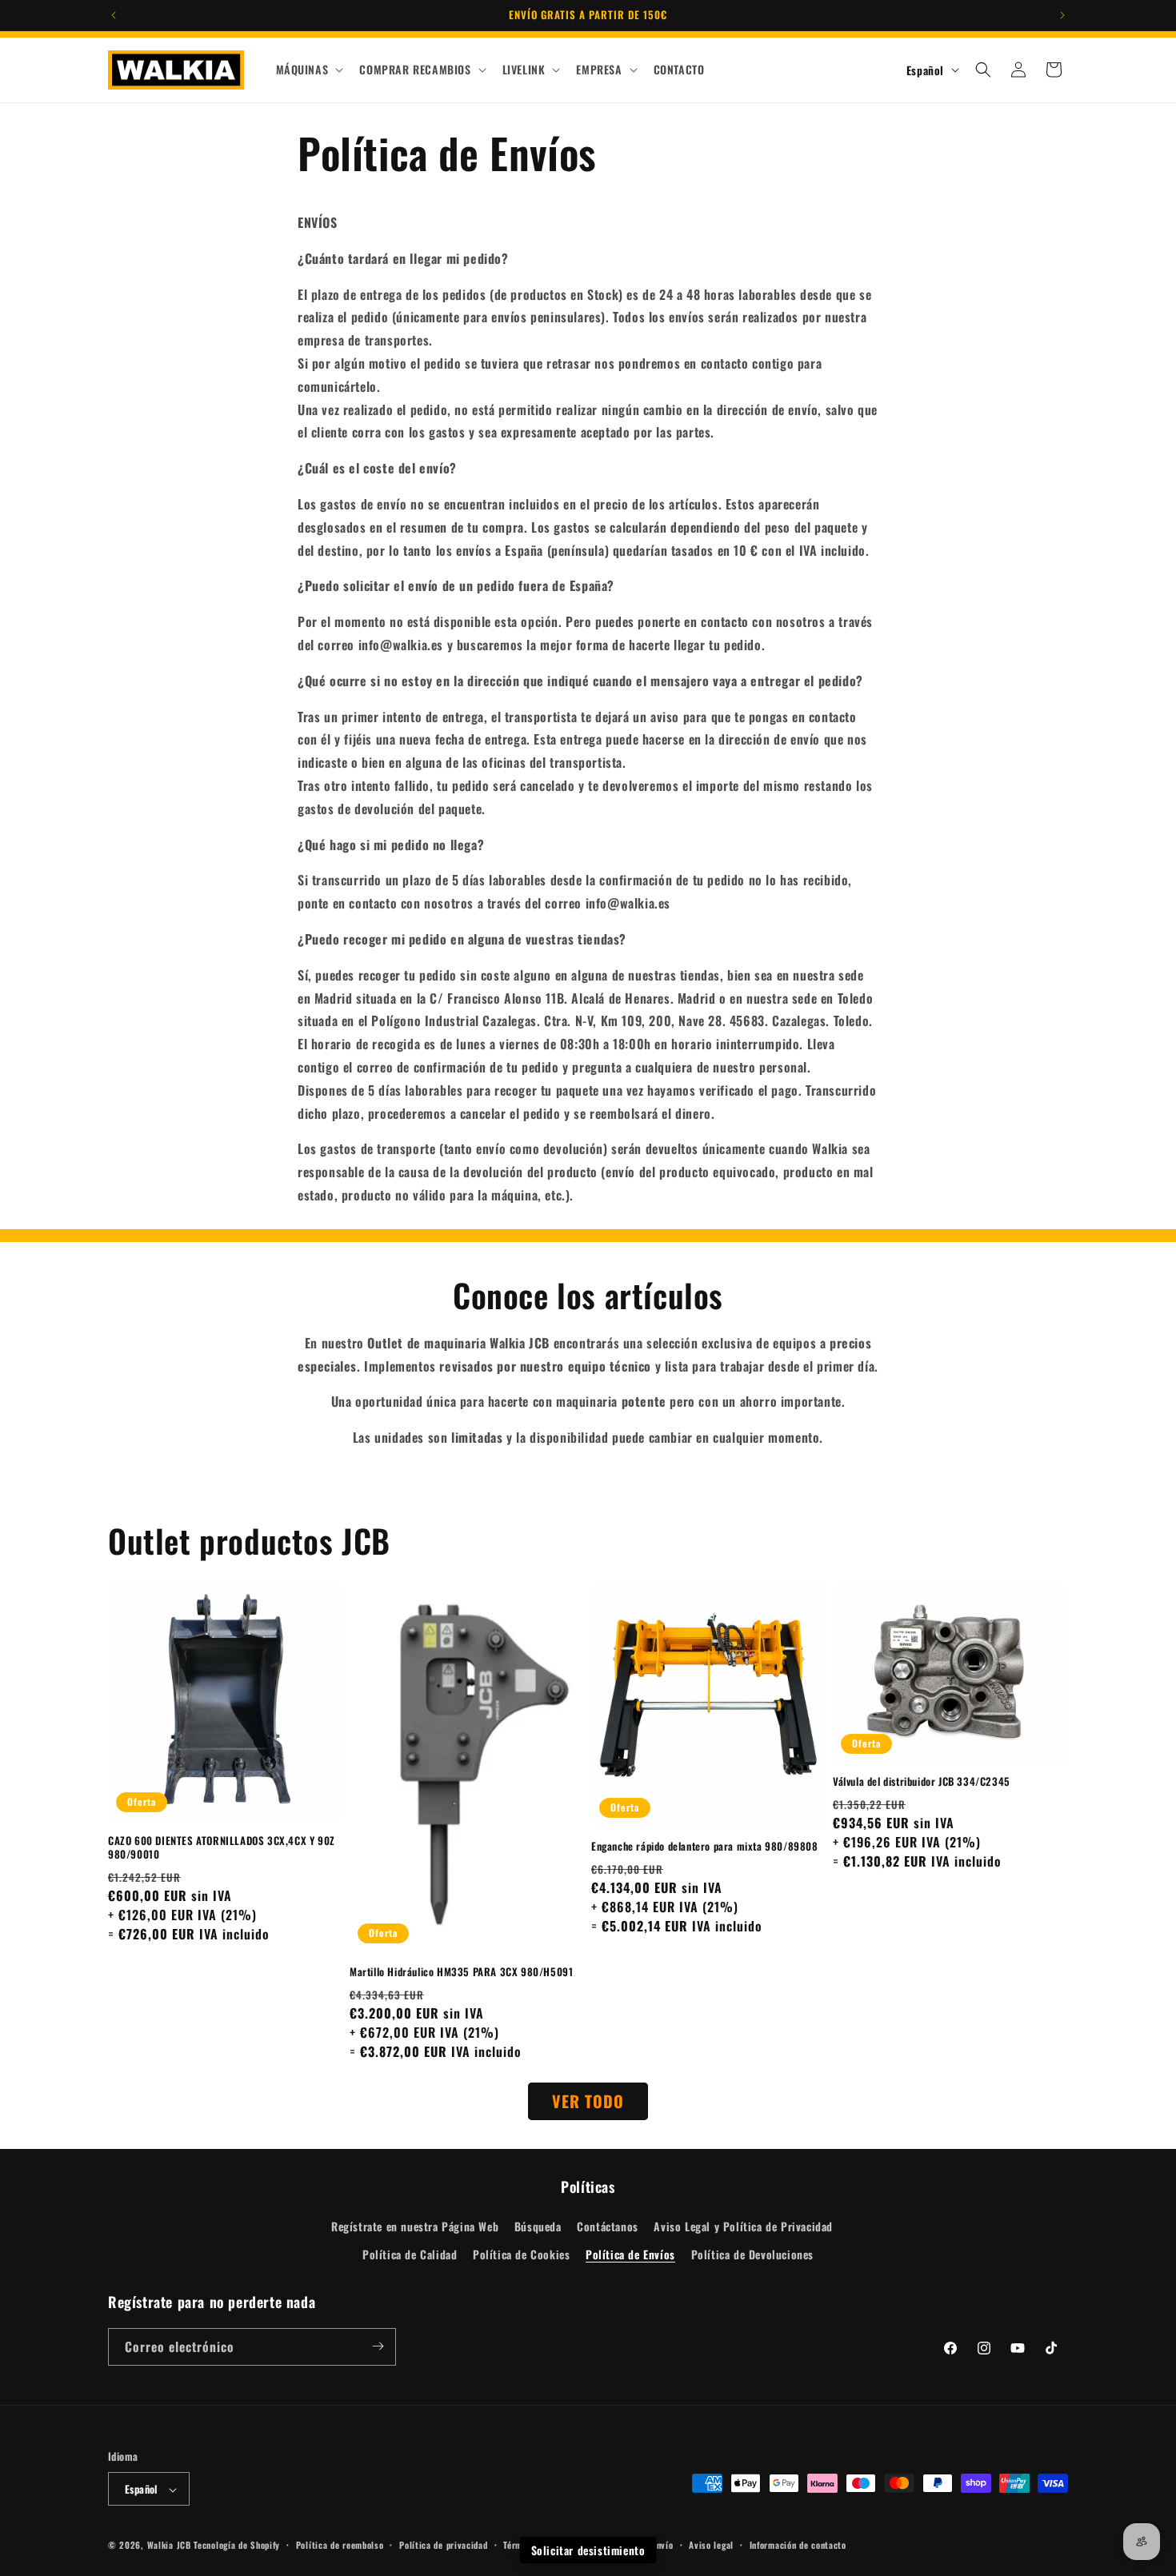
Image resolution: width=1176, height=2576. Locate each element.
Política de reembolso (340, 2545)
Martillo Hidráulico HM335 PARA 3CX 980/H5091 (461, 1972)
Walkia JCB (169, 2546)
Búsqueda (538, 2226)
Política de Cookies (521, 2255)
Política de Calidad (410, 2255)
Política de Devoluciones (752, 2255)
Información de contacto (798, 2545)
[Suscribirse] (378, 2346)
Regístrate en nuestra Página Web (415, 2226)
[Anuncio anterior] (114, 15)
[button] (308, 70)
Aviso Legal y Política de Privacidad (743, 2226)
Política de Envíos (630, 2255)
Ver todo (588, 2101)
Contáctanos (608, 2226)
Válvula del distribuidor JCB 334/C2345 (922, 1782)
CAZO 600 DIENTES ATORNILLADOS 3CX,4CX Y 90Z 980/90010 (222, 1847)
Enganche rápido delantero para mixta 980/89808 (705, 1846)
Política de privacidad (443, 2545)
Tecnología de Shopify (237, 2546)
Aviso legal (711, 2545)
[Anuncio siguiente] (1062, 15)
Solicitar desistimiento (588, 2550)
